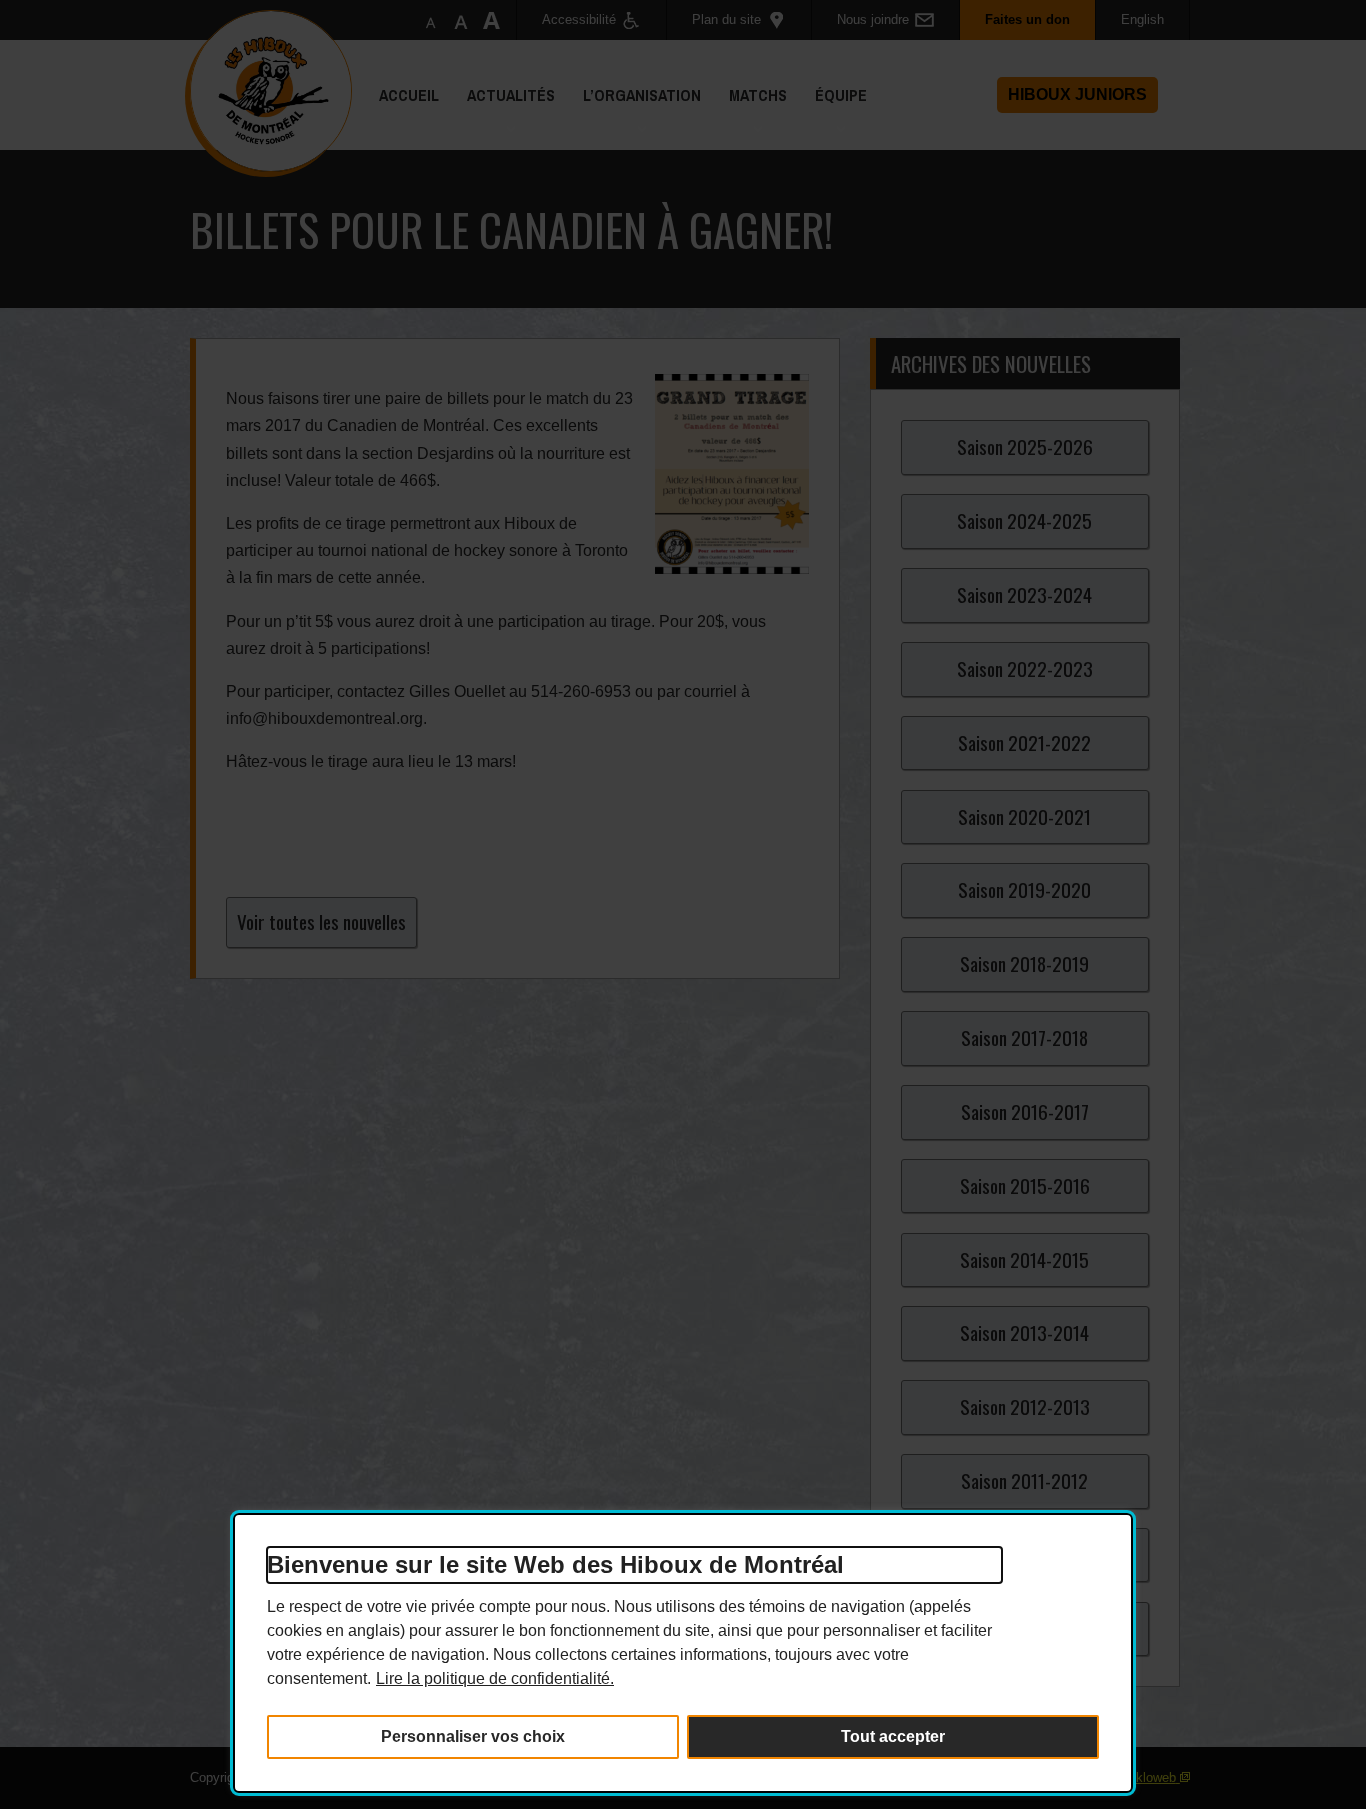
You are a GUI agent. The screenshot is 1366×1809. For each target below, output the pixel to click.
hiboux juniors (1077, 94)
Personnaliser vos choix (473, 1736)
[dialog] (683, 1653)
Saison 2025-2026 (1025, 446)
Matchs (751, 116)
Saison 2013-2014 (1024, 1332)
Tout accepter (893, 1736)
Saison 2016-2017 (1025, 1111)
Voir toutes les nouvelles (321, 921)
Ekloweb (1151, 1777)
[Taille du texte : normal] (431, 20)
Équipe (834, 116)
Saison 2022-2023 (1025, 668)
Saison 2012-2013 (1025, 1406)
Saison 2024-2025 (1024, 520)
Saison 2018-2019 (1024, 963)
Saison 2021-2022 (1024, 742)
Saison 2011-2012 (1024, 1480)
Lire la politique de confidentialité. (495, 1678)
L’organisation (635, 116)
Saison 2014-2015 (1024, 1259)
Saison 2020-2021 (1024, 816)
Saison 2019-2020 (1024, 889)
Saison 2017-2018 (1024, 1037)
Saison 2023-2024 (1024, 594)
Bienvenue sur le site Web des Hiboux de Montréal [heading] (555, 1564)
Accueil (409, 95)
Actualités (504, 116)
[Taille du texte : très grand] (491, 20)
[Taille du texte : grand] (461, 20)
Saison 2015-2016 (1025, 1185)
